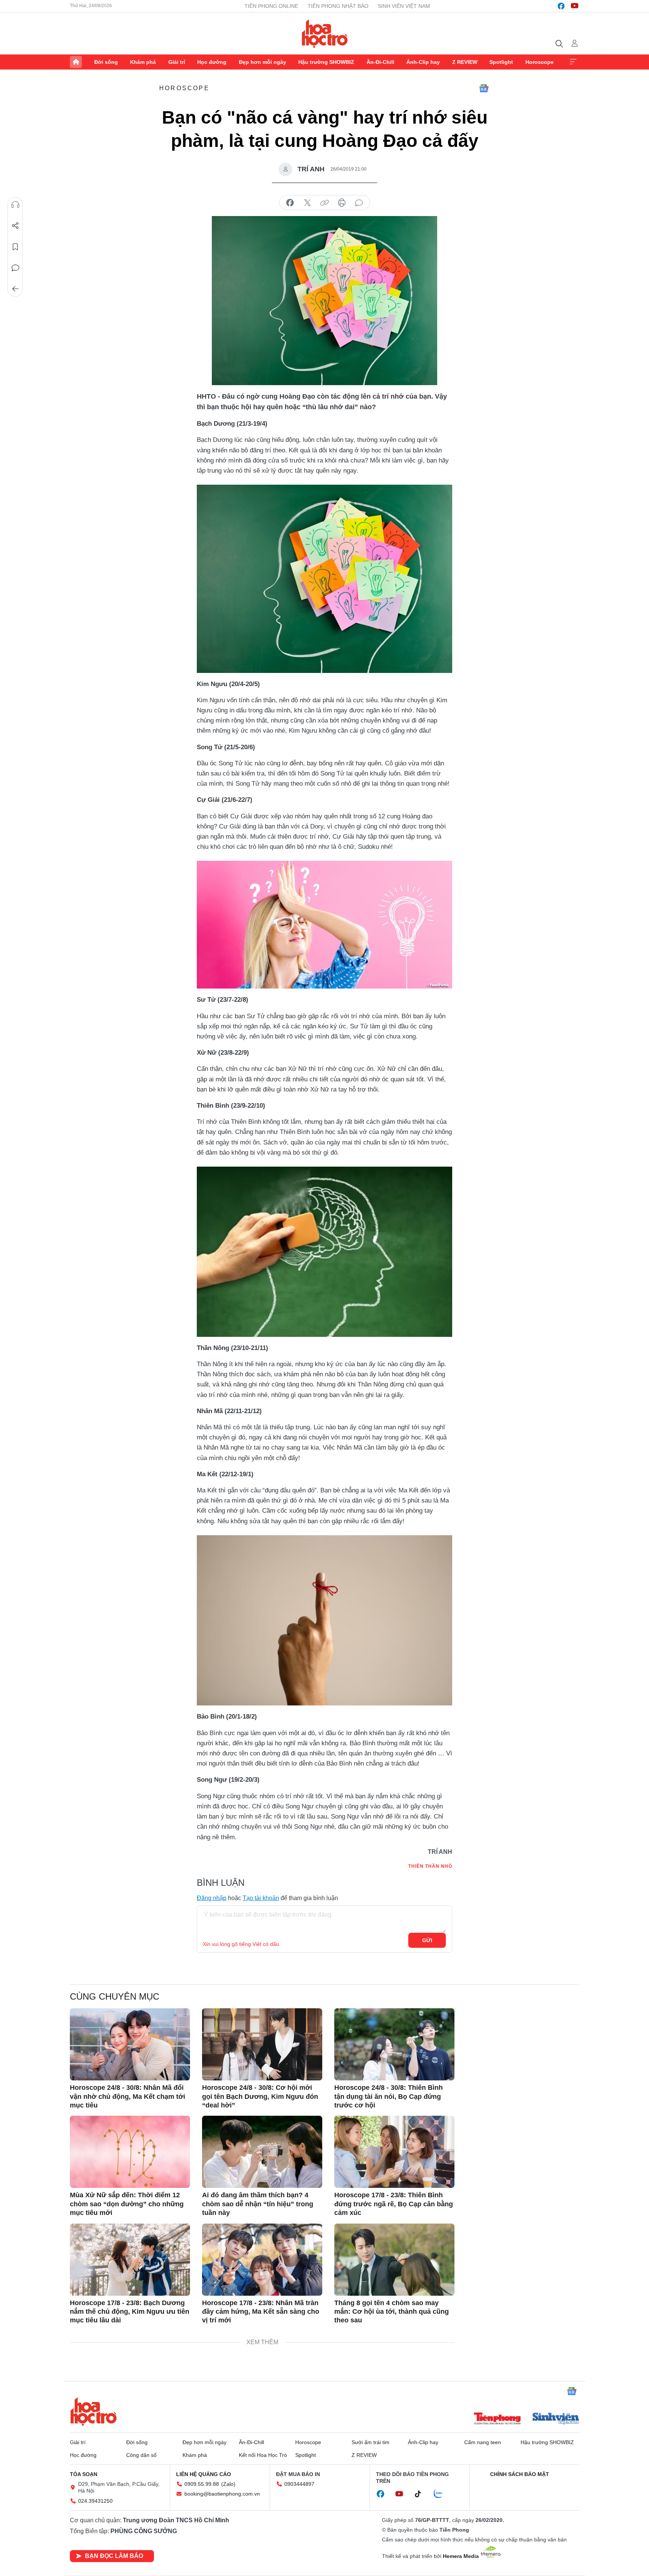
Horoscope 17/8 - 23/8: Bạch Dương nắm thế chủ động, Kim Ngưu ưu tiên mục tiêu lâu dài (130, 2312)
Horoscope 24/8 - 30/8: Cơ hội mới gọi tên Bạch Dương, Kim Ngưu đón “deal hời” (260, 2096)
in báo (342, 203)
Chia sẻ (15, 226)
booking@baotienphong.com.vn (222, 2494)
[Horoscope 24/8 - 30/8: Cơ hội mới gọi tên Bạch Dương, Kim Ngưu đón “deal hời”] (262, 2044)
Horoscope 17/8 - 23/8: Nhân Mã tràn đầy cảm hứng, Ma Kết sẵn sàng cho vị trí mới (261, 2312)
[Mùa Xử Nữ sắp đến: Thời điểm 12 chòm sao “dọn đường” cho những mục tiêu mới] (130, 2152)
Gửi (427, 1940)
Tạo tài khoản (261, 1898)
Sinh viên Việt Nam (404, 6)
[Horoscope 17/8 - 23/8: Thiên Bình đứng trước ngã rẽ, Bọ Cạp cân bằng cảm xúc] (394, 2152)
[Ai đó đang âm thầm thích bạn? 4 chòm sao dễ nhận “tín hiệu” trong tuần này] (262, 2152)
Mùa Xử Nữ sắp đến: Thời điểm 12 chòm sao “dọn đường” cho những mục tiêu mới (127, 2204)
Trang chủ (76, 62)
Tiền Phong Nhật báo (338, 6)
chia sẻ (290, 203)
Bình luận (15, 268)
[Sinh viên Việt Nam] (556, 2419)
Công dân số (141, 2455)
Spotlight (501, 62)
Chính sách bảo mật (520, 2474)
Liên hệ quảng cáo (204, 2474)
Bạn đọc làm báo (114, 2556)
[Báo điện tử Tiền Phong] (497, 2419)
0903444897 (299, 2484)
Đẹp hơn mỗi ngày (263, 62)
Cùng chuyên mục (115, 1996)
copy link (324, 203)
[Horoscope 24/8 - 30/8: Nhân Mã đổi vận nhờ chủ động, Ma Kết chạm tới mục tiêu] (130, 2044)
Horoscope (540, 62)
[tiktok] (422, 2494)
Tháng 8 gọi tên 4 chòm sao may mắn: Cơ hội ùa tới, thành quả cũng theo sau (392, 2312)
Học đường (212, 62)
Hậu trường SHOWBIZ (326, 62)
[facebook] (561, 6)
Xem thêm (573, 62)
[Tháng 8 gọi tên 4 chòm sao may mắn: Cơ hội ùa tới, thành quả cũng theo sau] (394, 2260)
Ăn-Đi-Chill (380, 62)
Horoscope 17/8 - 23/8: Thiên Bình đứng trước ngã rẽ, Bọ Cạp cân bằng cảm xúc (394, 2204)
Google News (484, 88)
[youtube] (575, 6)
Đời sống (106, 62)
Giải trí (177, 62)
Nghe (15, 205)
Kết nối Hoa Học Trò (263, 2455)
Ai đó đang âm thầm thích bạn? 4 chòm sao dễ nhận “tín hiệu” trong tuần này (258, 2204)
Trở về (15, 289)
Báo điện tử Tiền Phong (325, 33)
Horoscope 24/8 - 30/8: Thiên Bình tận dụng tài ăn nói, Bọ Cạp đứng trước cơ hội (389, 2096)
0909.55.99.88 (202, 2484)
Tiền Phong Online (271, 6)
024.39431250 (95, 2501)
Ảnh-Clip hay (423, 62)
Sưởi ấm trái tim (371, 2442)
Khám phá (143, 62)
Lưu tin (15, 247)
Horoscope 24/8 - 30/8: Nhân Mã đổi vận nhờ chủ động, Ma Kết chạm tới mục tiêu (128, 2096)
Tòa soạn (84, 2474)
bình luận (359, 203)
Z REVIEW (465, 62)
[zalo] (442, 2494)
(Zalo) (228, 2484)
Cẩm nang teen (483, 2442)
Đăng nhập (212, 1898)
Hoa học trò (94, 2411)
